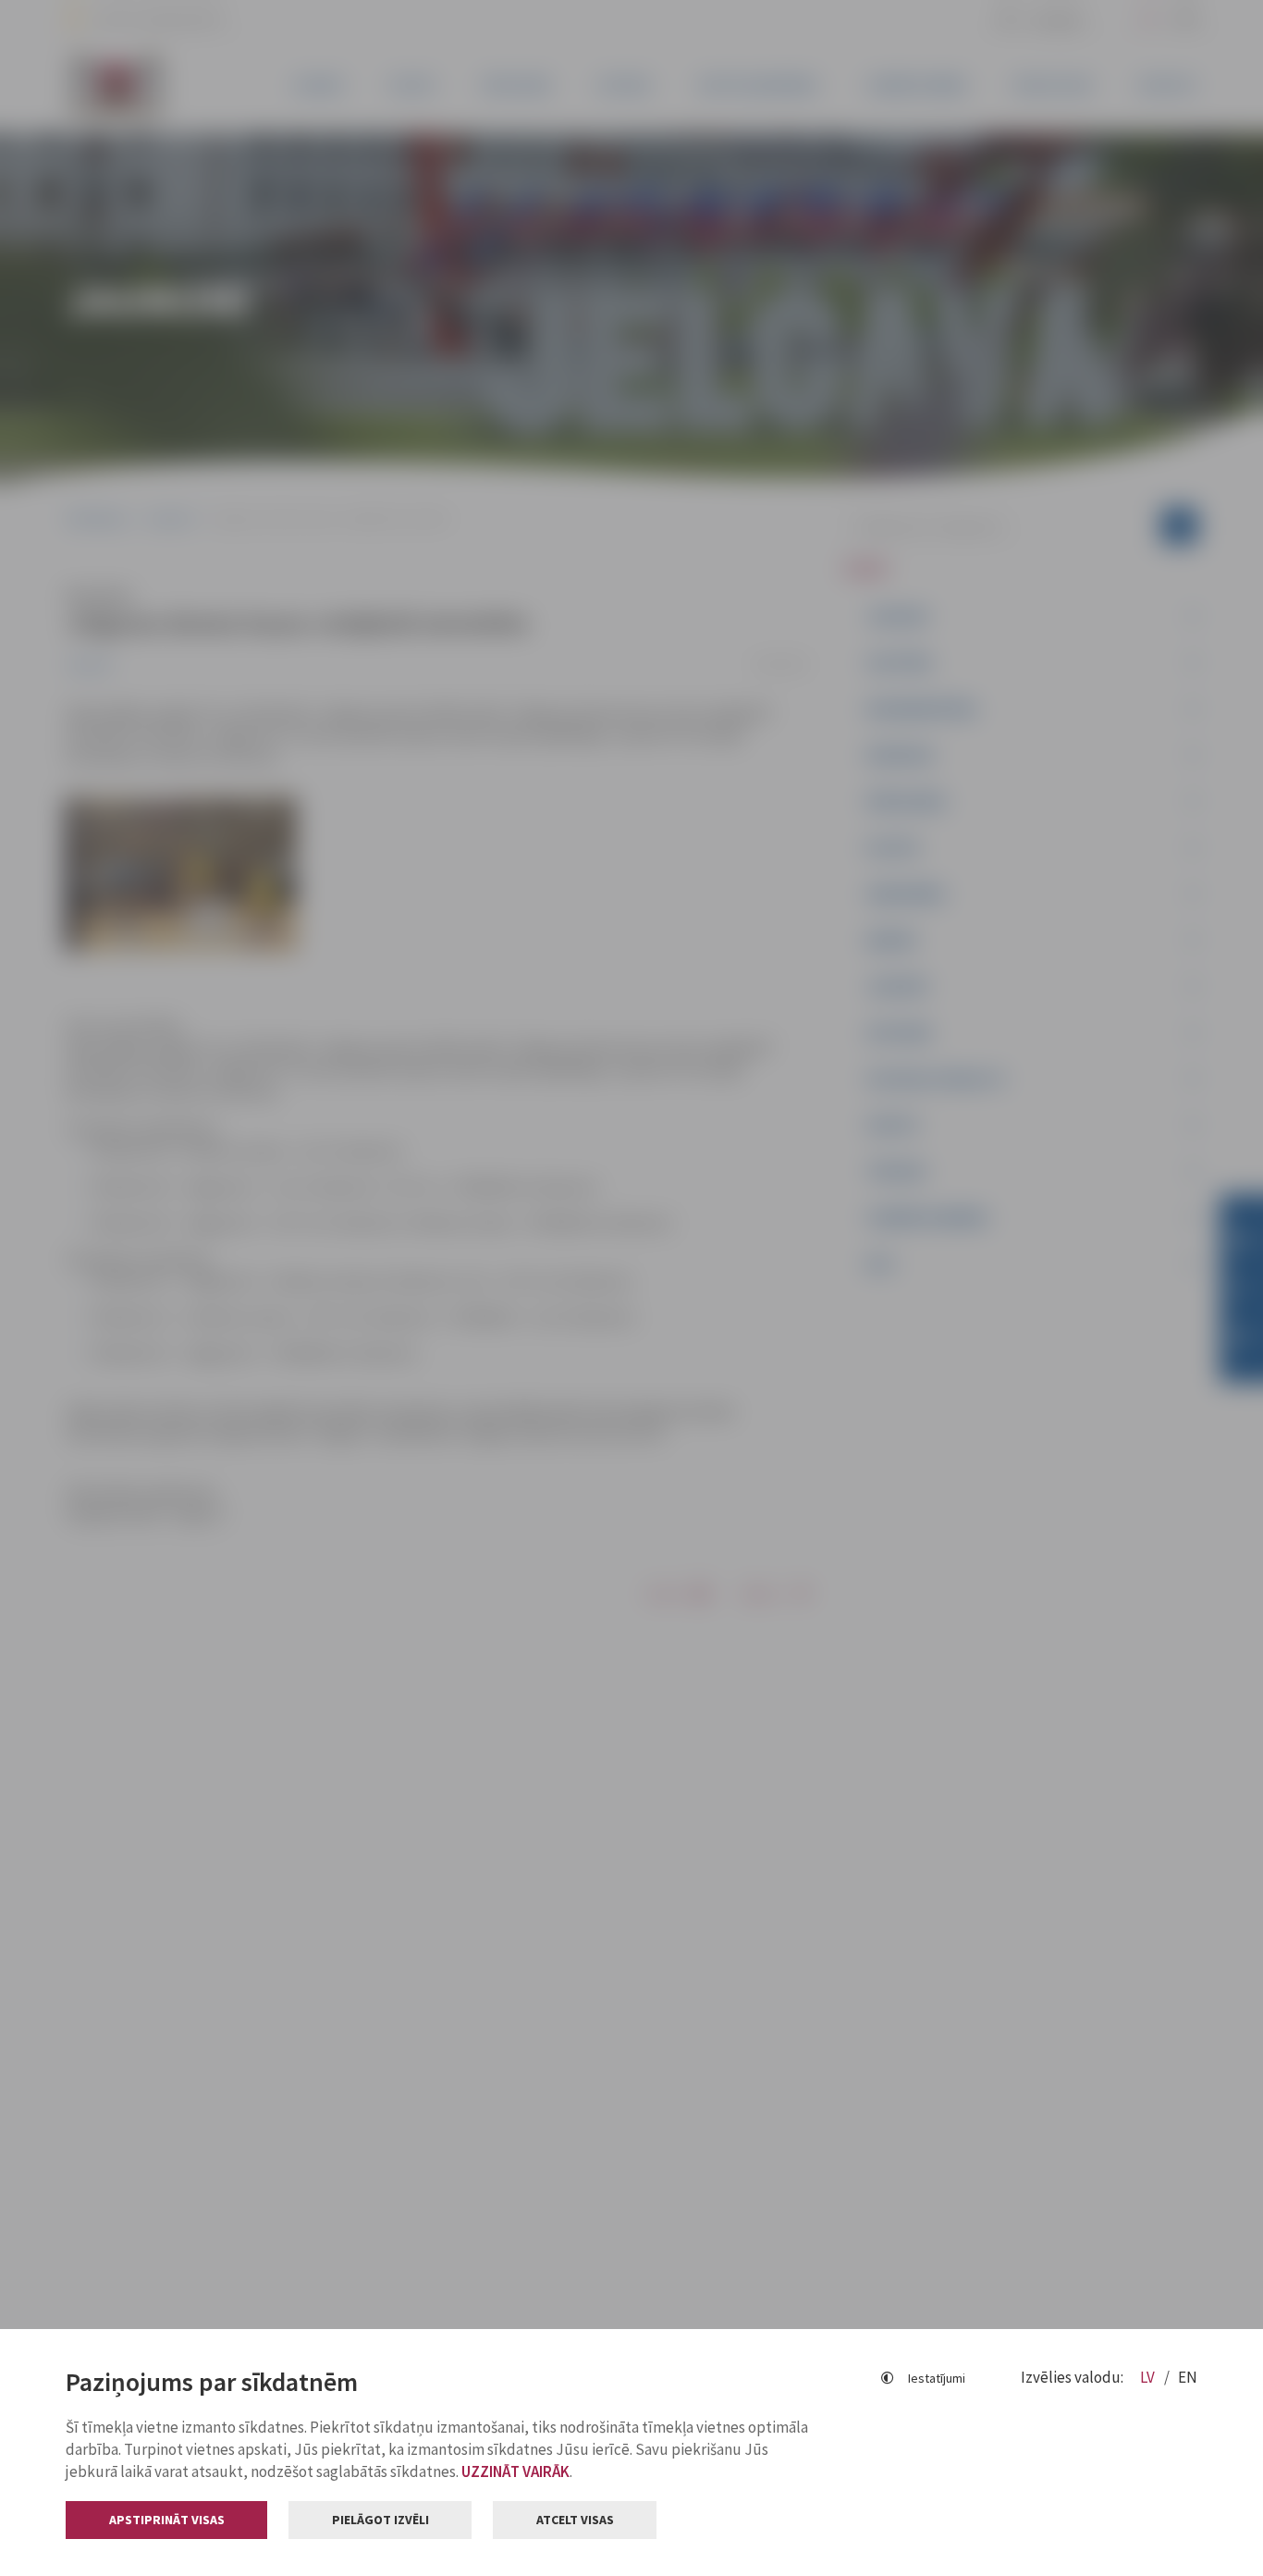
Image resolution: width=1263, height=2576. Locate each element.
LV (1149, 2377)
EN (1188, 2377)
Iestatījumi (937, 2378)
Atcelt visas (575, 2520)
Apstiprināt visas (167, 2520)
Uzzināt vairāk (515, 2471)
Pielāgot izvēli (380, 2520)
